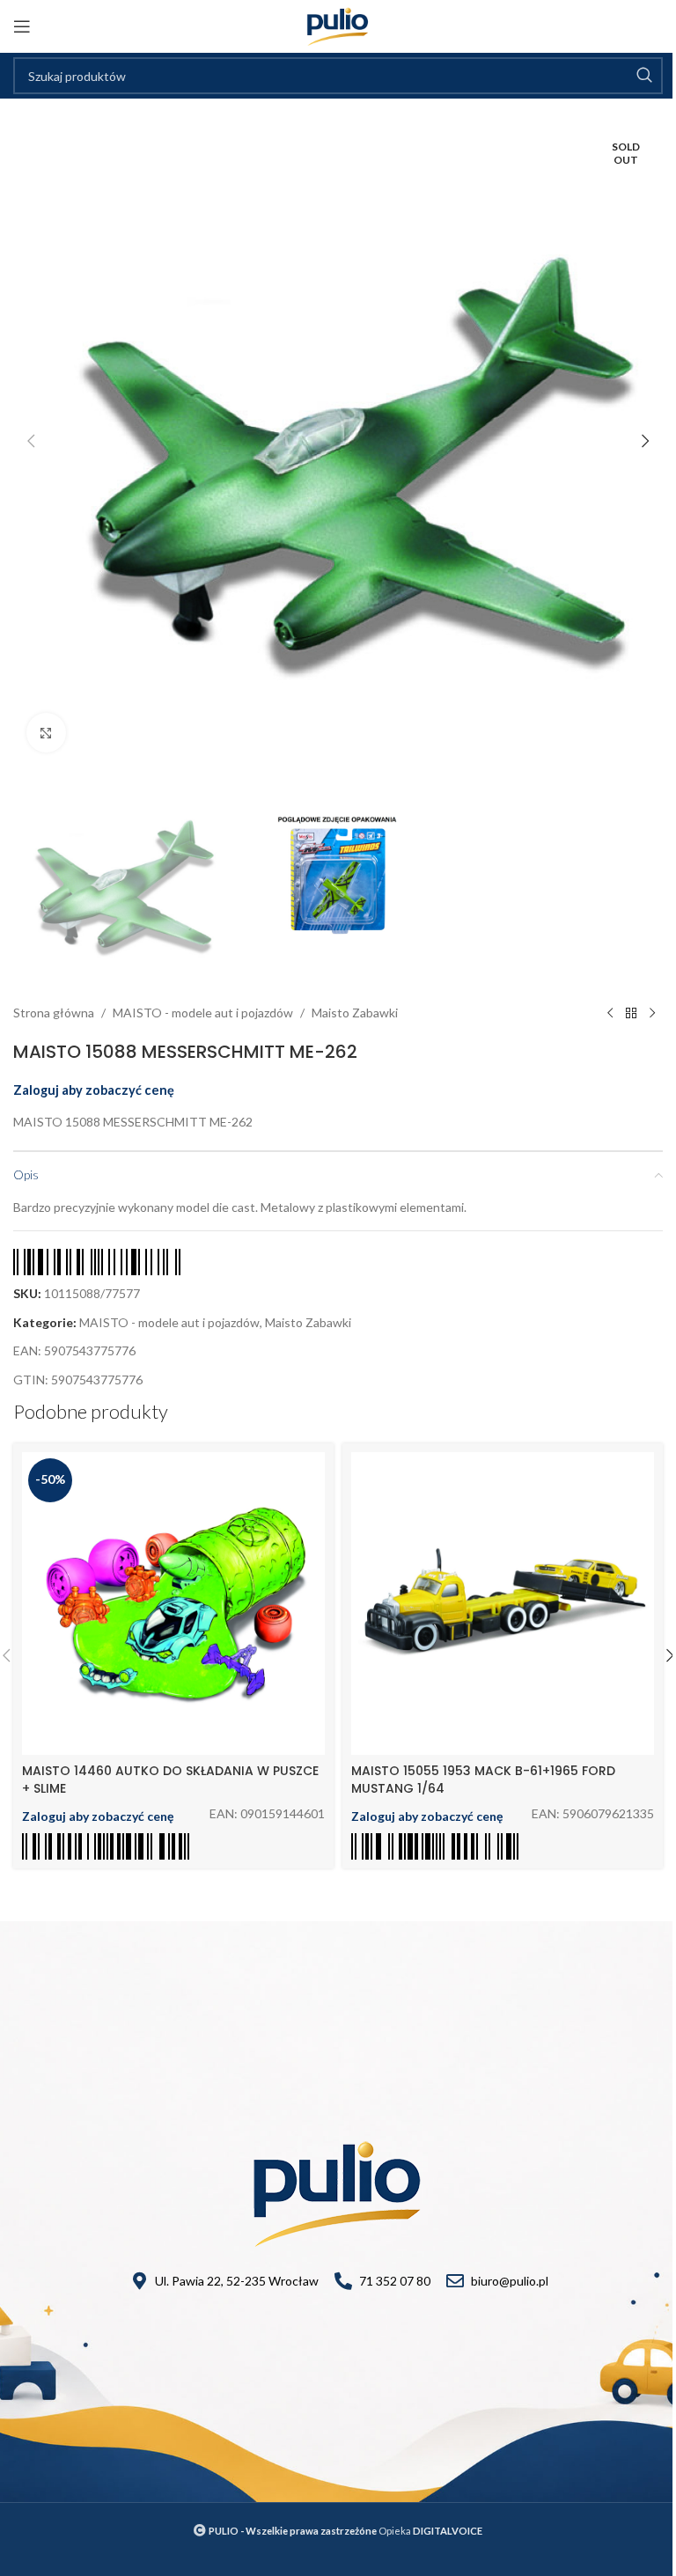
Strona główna (54, 1013)
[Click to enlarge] (46, 733)
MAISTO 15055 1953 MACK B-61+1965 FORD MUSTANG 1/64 (483, 1780)
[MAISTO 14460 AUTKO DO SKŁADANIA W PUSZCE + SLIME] (173, 1604)
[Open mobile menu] (22, 26)
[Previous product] (610, 1013)
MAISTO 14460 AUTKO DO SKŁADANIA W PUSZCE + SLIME (170, 1780)
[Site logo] (338, 25)
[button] (31, 441)
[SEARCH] (644, 76)
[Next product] (652, 1013)
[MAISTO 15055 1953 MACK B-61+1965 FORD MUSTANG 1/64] (503, 1604)
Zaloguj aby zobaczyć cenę (94, 1090)
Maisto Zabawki (355, 1013)
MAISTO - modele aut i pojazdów (203, 1013)
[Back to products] (631, 1013)
